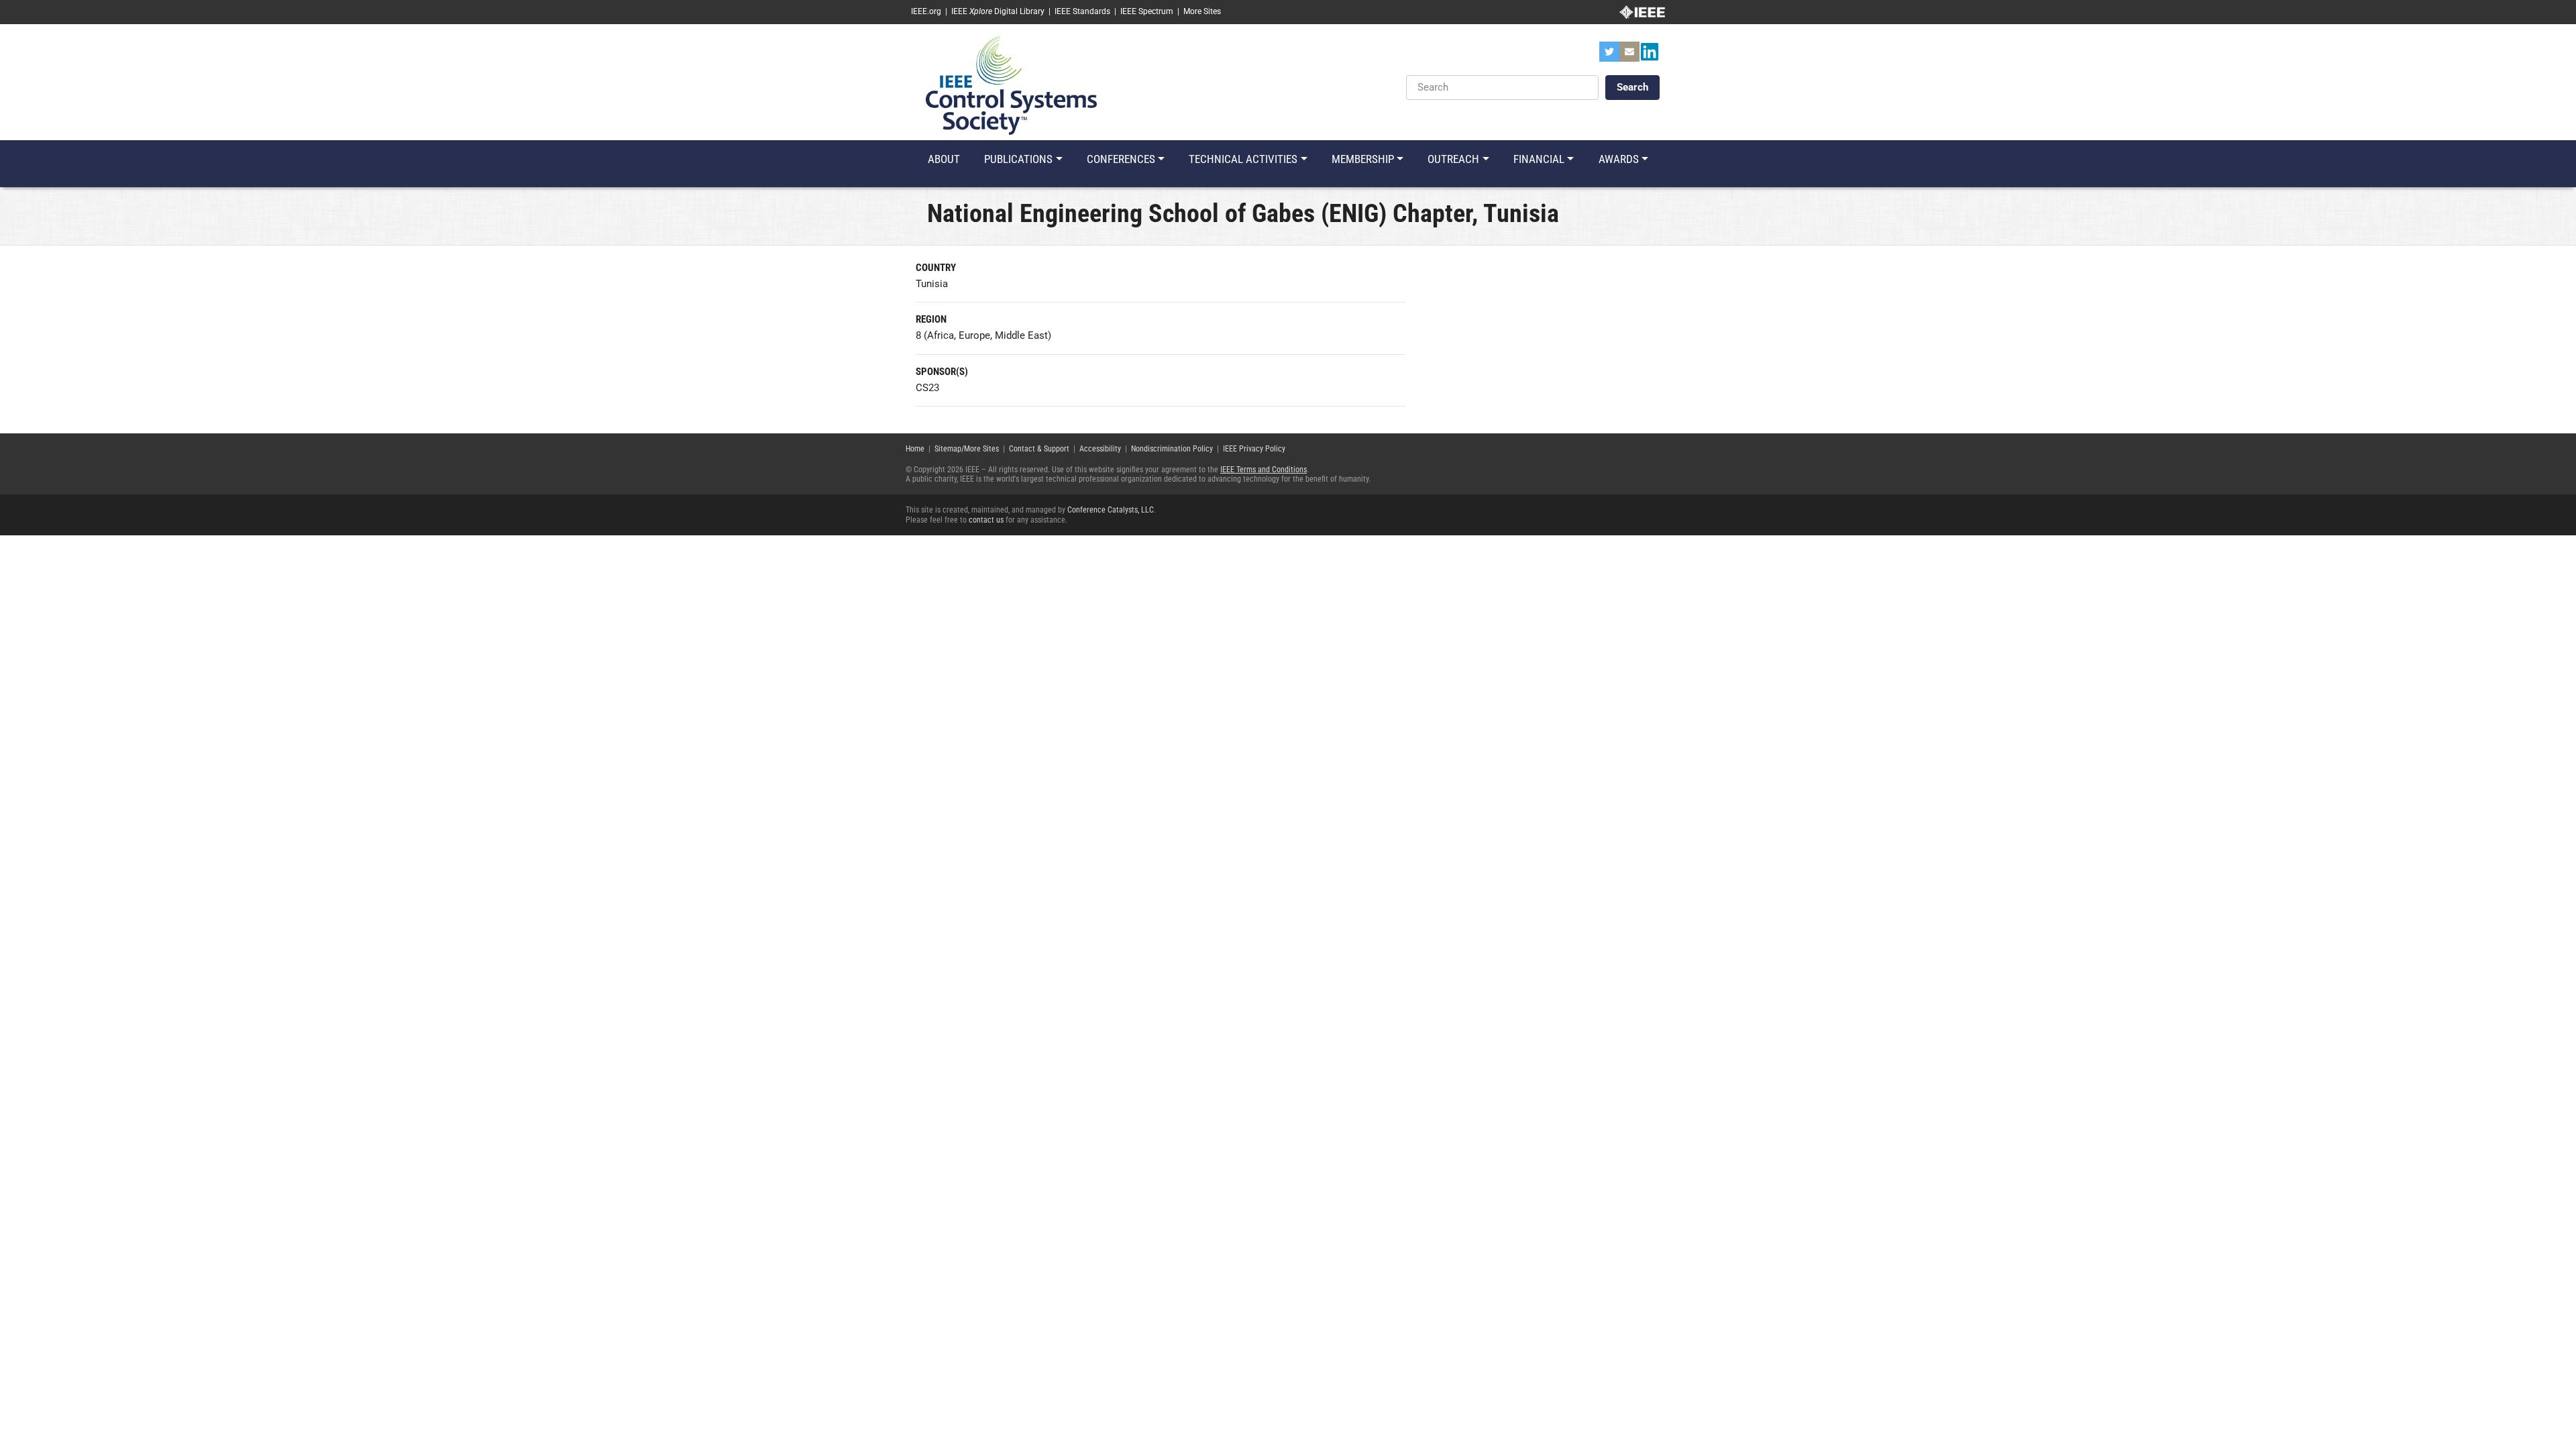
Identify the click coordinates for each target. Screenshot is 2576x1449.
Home (915, 449)
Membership (1363, 159)
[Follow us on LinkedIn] (1650, 56)
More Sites (1202, 11)
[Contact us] (1629, 56)
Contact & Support (1039, 449)
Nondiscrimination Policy (1172, 449)
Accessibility (1100, 449)
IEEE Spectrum (1147, 11)
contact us (986, 520)
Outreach (1453, 159)
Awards (1619, 159)
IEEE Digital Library (998, 11)
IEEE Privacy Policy (1254, 449)
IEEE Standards (1082, 11)
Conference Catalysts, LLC (1111, 510)
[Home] (1011, 85)
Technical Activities (1243, 159)
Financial (1539, 159)
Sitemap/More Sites (967, 449)
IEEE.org (926, 11)
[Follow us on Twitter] (1609, 56)
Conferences (1121, 159)
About (944, 159)
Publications (1018, 159)
